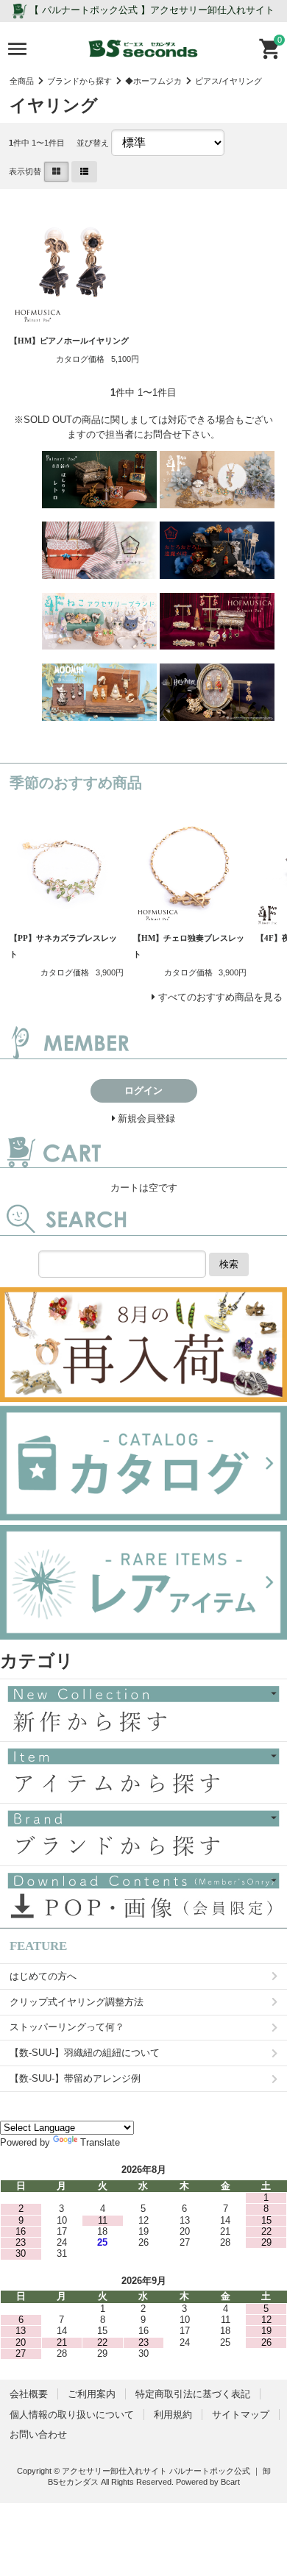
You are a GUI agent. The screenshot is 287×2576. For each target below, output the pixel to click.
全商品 (22, 81)
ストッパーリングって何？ (67, 2027)
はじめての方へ (43, 1976)
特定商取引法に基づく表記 (193, 2394)
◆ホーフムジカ (153, 81)
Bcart (230, 2482)
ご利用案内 (92, 2394)
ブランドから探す (79, 81)
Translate (100, 2142)
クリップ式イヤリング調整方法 (77, 2002)
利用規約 (173, 2415)
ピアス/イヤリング (228, 81)
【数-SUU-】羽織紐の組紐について (85, 2053)
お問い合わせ (38, 2434)
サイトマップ (241, 2415)
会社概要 (29, 2394)
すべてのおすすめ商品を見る (220, 997)
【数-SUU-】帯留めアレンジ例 (75, 2078)
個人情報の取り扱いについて (72, 2415)
